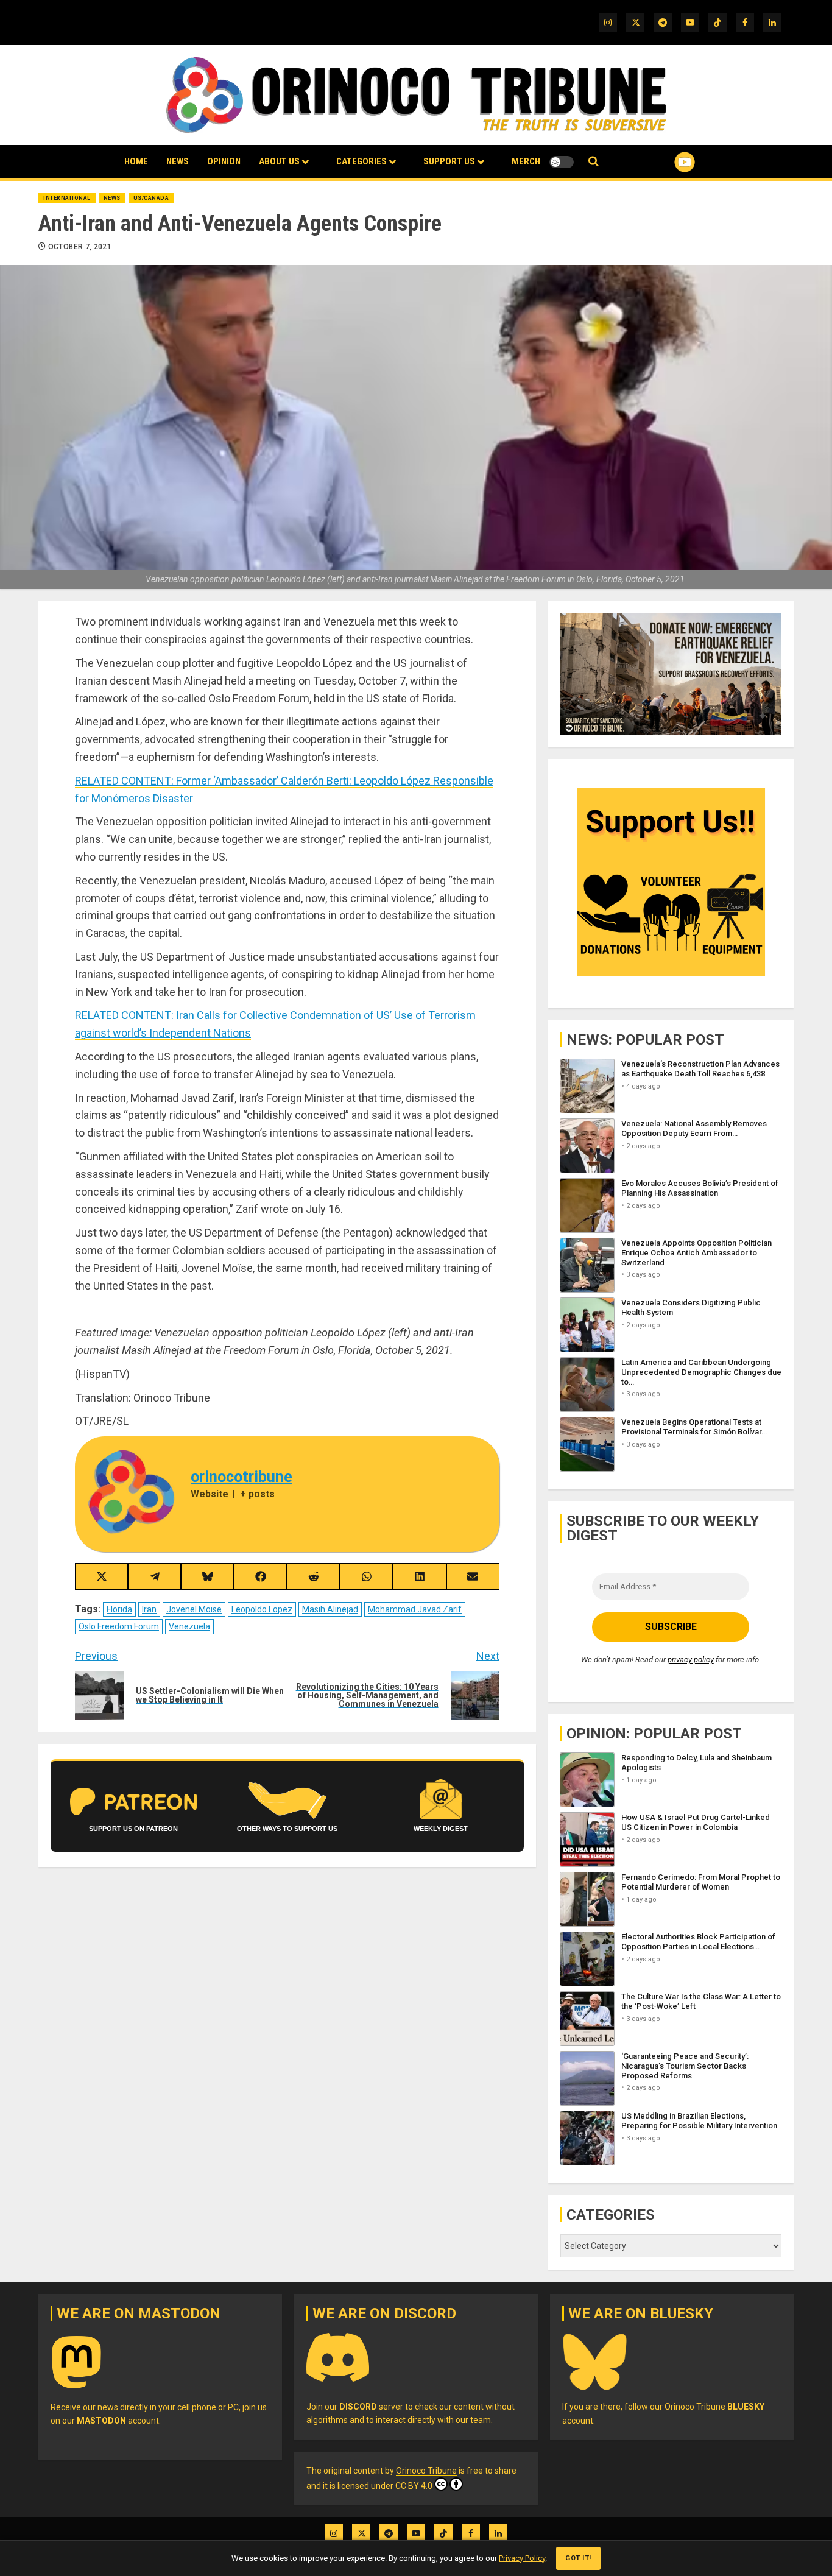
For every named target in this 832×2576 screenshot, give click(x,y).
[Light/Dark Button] (562, 162)
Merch (526, 161)
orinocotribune (241, 1477)
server (371, 2407)
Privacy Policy (522, 2558)
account (118, 2421)
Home (136, 161)
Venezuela (189, 1626)
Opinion (224, 161)
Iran (149, 1609)
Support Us (449, 161)
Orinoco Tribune (426, 2471)
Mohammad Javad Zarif (415, 1609)
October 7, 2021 (80, 247)
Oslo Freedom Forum (119, 1626)
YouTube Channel (665, 162)
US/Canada (151, 198)
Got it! (578, 2558)
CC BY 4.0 (414, 2486)
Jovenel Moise (194, 1609)
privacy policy (691, 1660)
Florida (119, 1609)
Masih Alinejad (330, 1609)
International (67, 198)
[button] (594, 162)
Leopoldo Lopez (262, 1609)
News (178, 161)
